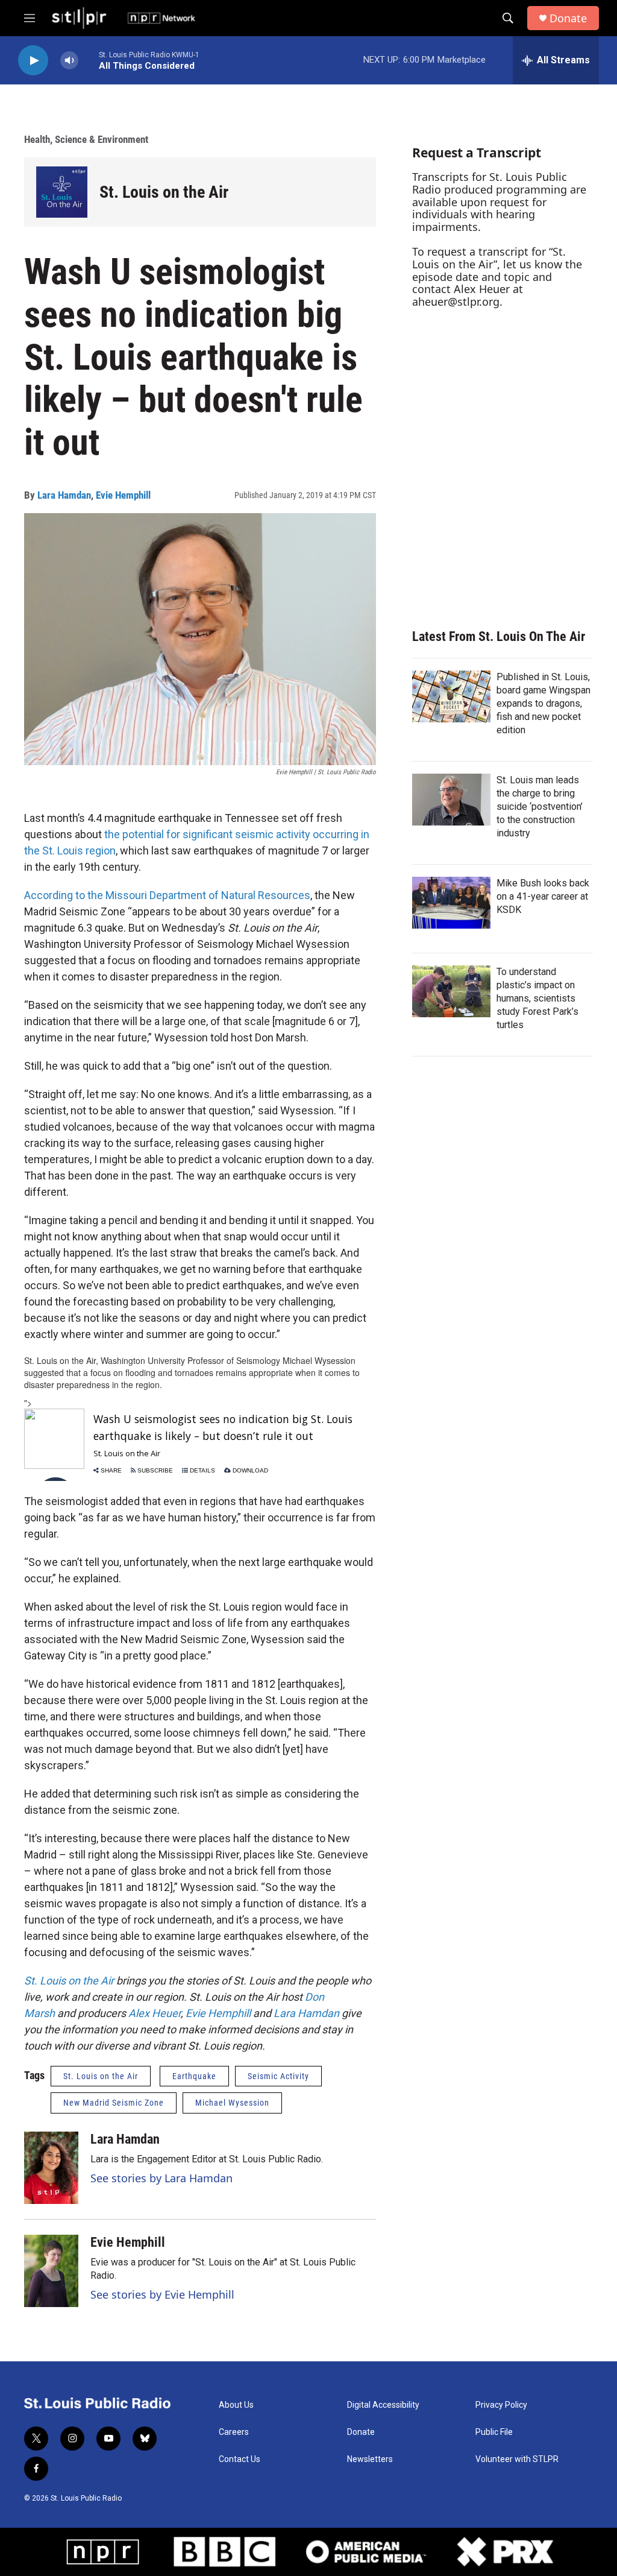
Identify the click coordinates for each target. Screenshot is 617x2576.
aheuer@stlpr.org (456, 301)
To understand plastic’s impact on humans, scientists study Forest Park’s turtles (537, 998)
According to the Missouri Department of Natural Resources (167, 895)
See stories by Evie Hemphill (162, 2294)
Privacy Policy (501, 2405)
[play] (33, 61)
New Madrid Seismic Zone (114, 2103)
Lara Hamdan (64, 495)
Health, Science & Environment (86, 139)
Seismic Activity (278, 2076)
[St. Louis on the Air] (62, 192)
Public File (494, 2432)
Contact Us (240, 2459)
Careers (234, 2432)
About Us (236, 2405)
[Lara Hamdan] (51, 2168)
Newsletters (370, 2459)
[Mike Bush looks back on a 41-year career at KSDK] (451, 903)
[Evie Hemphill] (51, 2271)
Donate (568, 18)
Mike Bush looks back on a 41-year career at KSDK (543, 896)
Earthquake (194, 2076)
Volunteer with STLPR (517, 2459)
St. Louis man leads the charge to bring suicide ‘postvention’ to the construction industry (540, 807)
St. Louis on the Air (164, 192)
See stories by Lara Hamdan (161, 2178)
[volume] (69, 61)
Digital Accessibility (383, 2405)
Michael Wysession (232, 2103)
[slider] (89, 60)
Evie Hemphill (123, 495)
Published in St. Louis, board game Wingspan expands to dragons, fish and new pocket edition (543, 703)
